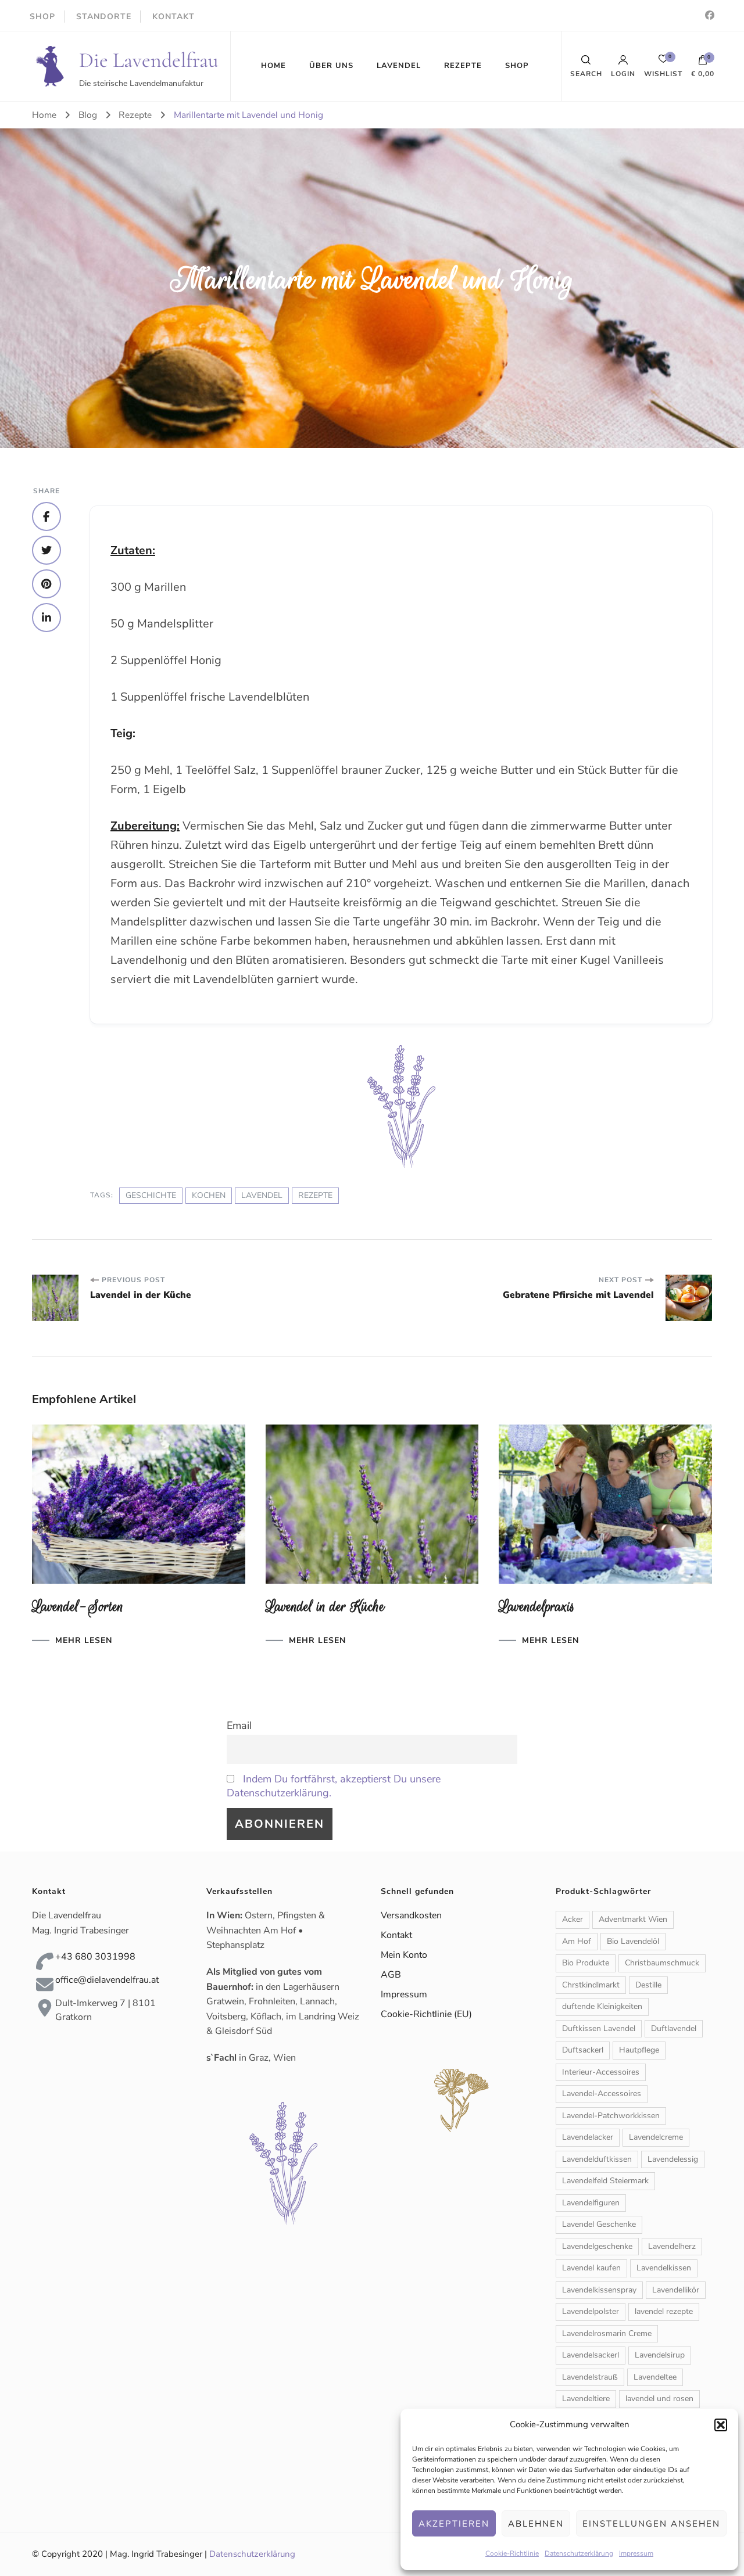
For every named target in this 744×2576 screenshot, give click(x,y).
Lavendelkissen (664, 2268)
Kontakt (396, 1935)
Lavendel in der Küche (325, 1607)
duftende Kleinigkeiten (602, 2006)
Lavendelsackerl (591, 2355)
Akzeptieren (454, 2524)
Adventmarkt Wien (633, 1919)
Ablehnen (536, 2524)
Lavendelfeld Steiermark (605, 2181)
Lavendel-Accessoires (602, 2094)
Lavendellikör (676, 2290)
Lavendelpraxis (537, 1607)
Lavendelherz (672, 2246)
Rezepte (315, 1195)
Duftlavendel (674, 2028)
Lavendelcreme (656, 2137)
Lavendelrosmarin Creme (607, 2333)
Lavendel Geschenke (599, 2224)
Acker (573, 1919)
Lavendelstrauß (590, 2377)
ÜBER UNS (331, 66)
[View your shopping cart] (703, 63)
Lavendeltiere (586, 2399)
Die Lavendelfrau (149, 60)
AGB (391, 1975)
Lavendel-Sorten (78, 1607)
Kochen (209, 1195)
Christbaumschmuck (662, 1963)
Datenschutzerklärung (579, 2553)
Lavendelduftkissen (597, 2159)
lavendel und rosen (659, 2399)
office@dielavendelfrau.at (107, 1980)
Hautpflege (639, 2050)
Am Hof (577, 1941)
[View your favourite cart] (663, 62)
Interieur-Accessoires (601, 2072)
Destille (648, 1985)
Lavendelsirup (660, 2355)
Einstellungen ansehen (651, 2524)
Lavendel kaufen (591, 2268)
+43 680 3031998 (95, 1957)
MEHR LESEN (84, 1641)
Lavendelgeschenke (597, 2246)
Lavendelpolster (591, 2311)
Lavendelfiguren (591, 2203)
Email (239, 1725)
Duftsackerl (583, 2050)
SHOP (42, 17)
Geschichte (151, 1195)
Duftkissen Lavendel (599, 2028)
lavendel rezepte (664, 2311)
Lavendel (262, 1195)
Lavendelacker (588, 2137)
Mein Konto (404, 1955)
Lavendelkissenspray (599, 2290)
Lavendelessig (673, 2159)
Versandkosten (411, 1915)
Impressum (636, 2553)
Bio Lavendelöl (633, 1941)
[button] (721, 2425)
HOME (273, 66)
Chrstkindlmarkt (591, 1985)
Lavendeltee (655, 2377)
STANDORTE (104, 17)
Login (623, 73)
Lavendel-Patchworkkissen (611, 2116)
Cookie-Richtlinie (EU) (426, 2014)
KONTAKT (174, 17)
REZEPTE (463, 66)
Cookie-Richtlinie (512, 2553)
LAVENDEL (399, 66)
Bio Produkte (586, 1963)
